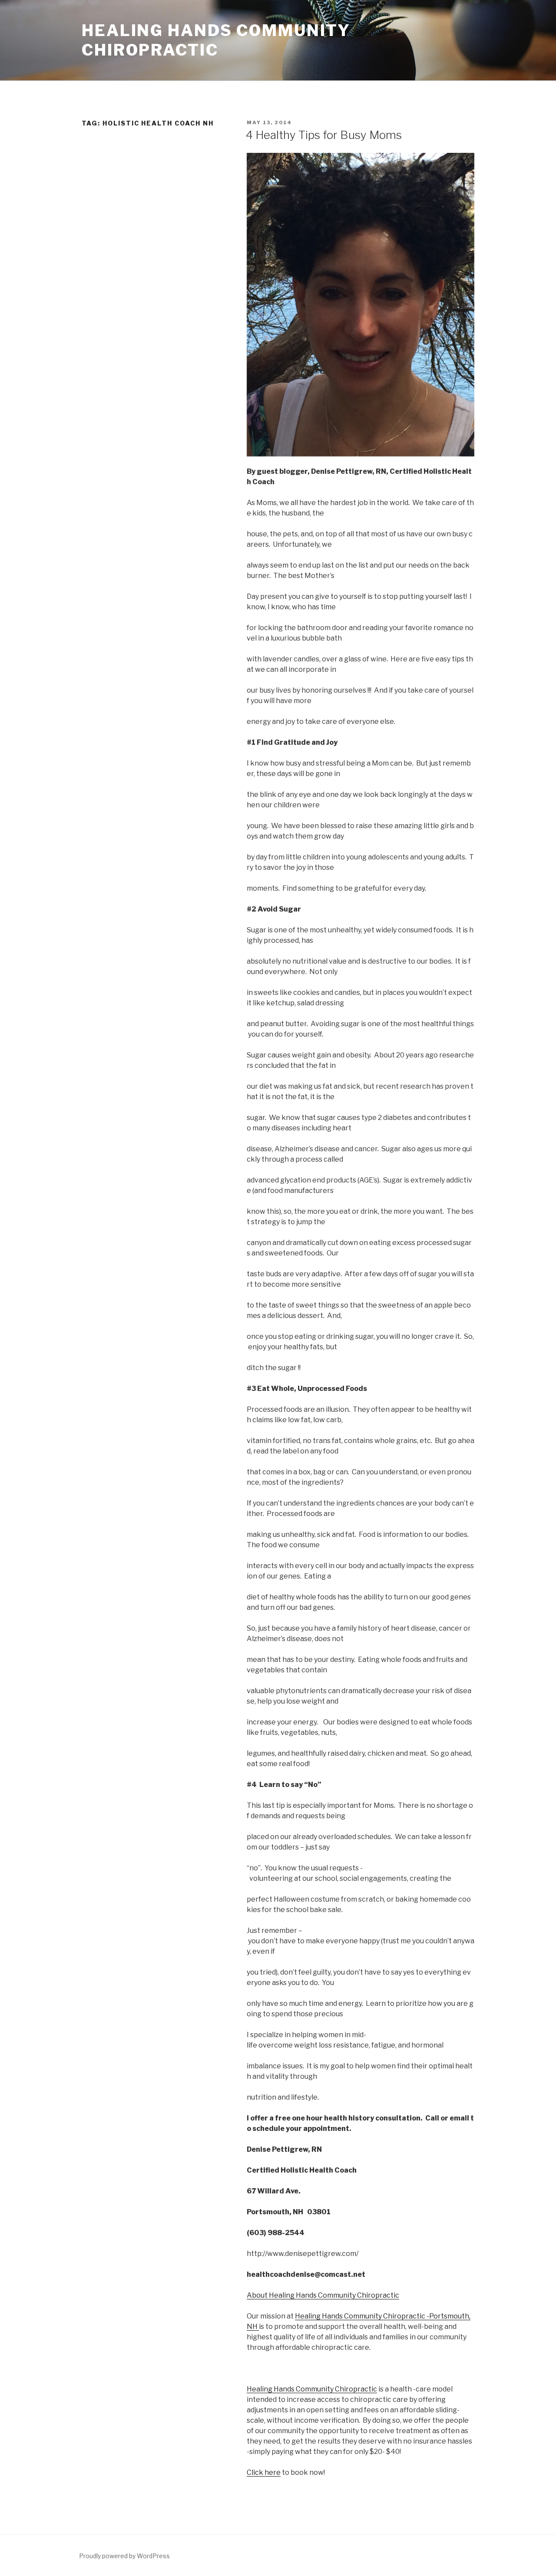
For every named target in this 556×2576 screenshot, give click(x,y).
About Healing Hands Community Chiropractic (323, 2295)
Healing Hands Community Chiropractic (216, 40)
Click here (264, 2472)
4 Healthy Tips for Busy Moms (324, 135)
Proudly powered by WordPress (124, 2556)
